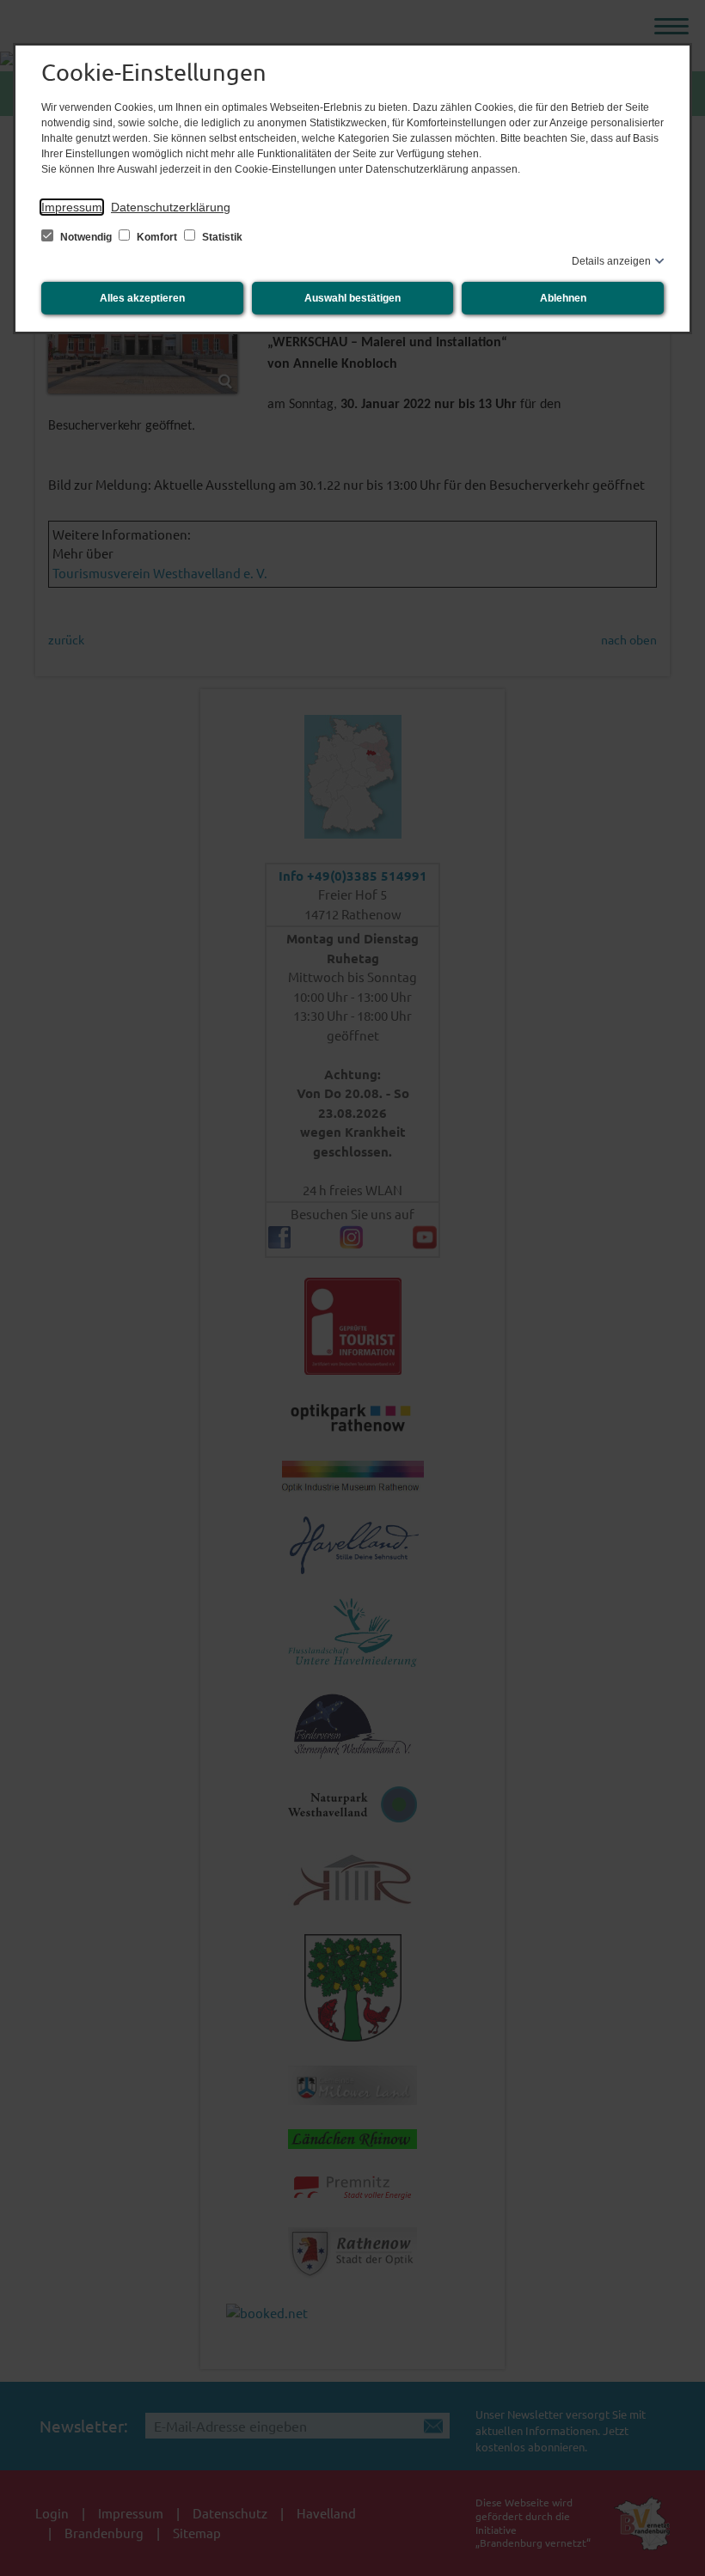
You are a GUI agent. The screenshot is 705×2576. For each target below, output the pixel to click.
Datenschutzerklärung (171, 207)
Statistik (221, 237)
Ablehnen (563, 298)
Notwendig (86, 237)
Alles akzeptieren (142, 298)
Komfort (157, 237)
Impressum (72, 207)
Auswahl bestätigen (352, 298)
